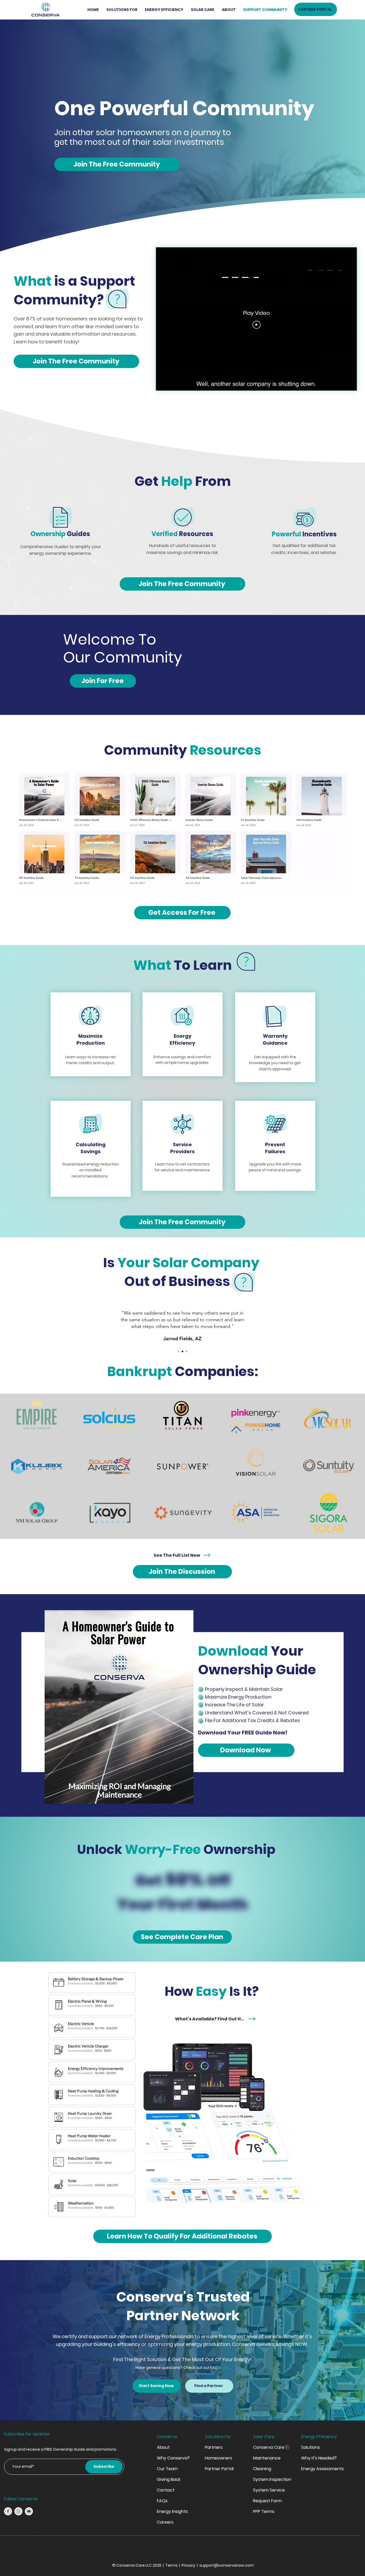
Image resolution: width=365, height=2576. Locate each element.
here (226, 2368)
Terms (172, 2565)
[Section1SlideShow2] (183, 1351)
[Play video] (257, 325)
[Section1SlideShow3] (187, 1351)
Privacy (189, 2565)
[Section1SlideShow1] (178, 1351)
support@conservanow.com (227, 2565)
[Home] (8, 2511)
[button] (122, 10)
